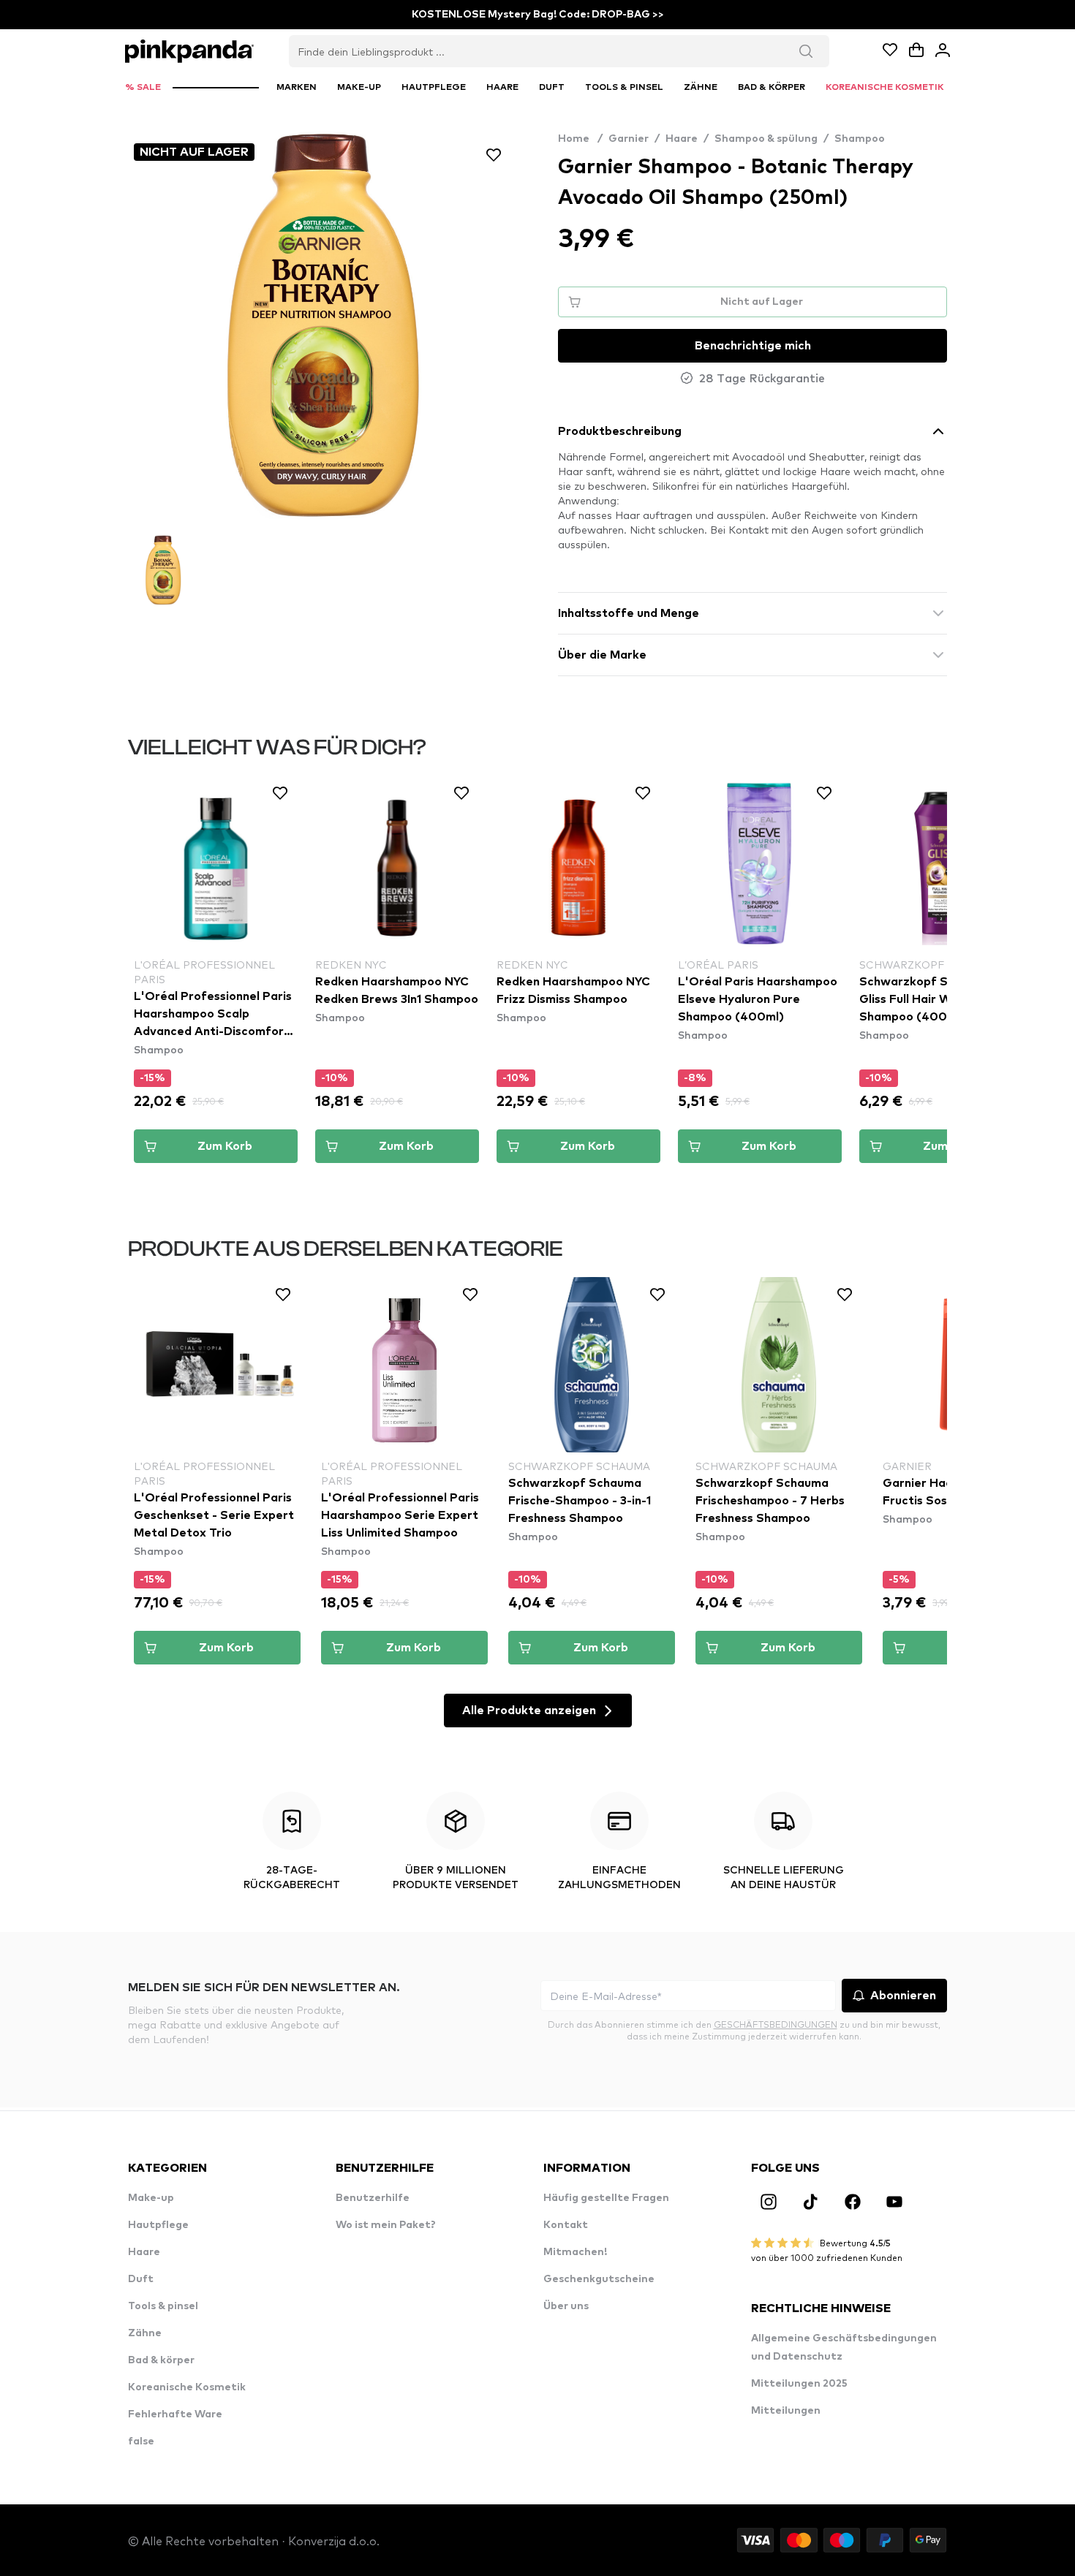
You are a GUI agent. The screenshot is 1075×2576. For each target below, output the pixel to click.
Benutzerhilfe (373, 2198)
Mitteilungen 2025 (799, 2384)
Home (580, 139)
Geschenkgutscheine (599, 2279)
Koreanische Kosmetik (187, 2387)
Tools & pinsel (163, 2306)
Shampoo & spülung (766, 139)
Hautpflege (158, 2225)
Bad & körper (161, 2360)
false (141, 2441)
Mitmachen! (575, 2252)
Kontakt (566, 2225)
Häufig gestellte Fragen (606, 2198)
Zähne (145, 2333)
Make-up (151, 2198)
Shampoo (860, 139)
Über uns (566, 2306)
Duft (141, 2279)
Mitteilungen (786, 2411)
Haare (682, 139)
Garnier (629, 139)
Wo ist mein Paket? (386, 2225)
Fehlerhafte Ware (175, 2414)
